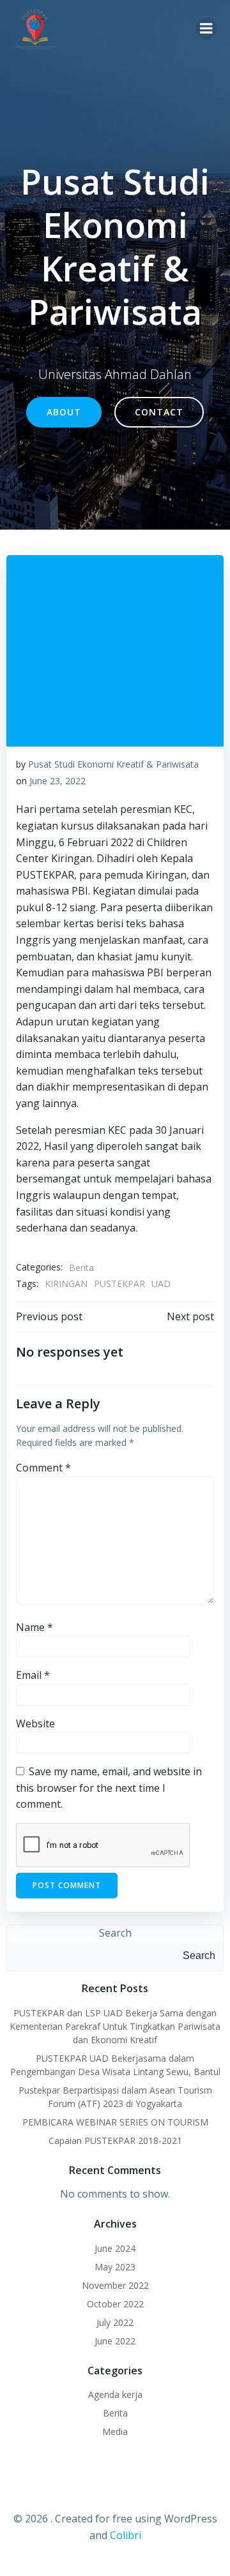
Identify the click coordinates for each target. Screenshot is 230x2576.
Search (115, 1933)
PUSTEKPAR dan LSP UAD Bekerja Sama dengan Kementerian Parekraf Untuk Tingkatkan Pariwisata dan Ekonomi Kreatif (115, 2026)
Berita (81, 1268)
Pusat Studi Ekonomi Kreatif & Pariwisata (113, 764)
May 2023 (115, 2267)
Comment (43, 1468)
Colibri (126, 2535)
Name (34, 1627)
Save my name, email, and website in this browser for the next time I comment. (109, 1788)
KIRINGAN (66, 1284)
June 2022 (115, 2341)
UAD (161, 1284)
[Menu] (206, 29)
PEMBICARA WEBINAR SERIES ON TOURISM (115, 2122)
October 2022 (115, 2304)
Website (35, 1724)
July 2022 (115, 2322)
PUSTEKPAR (119, 1284)
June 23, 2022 (57, 781)
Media (115, 2431)
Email (33, 1675)
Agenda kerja (115, 2394)
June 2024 (115, 2248)
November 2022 (115, 2285)
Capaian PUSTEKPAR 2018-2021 (115, 2140)
